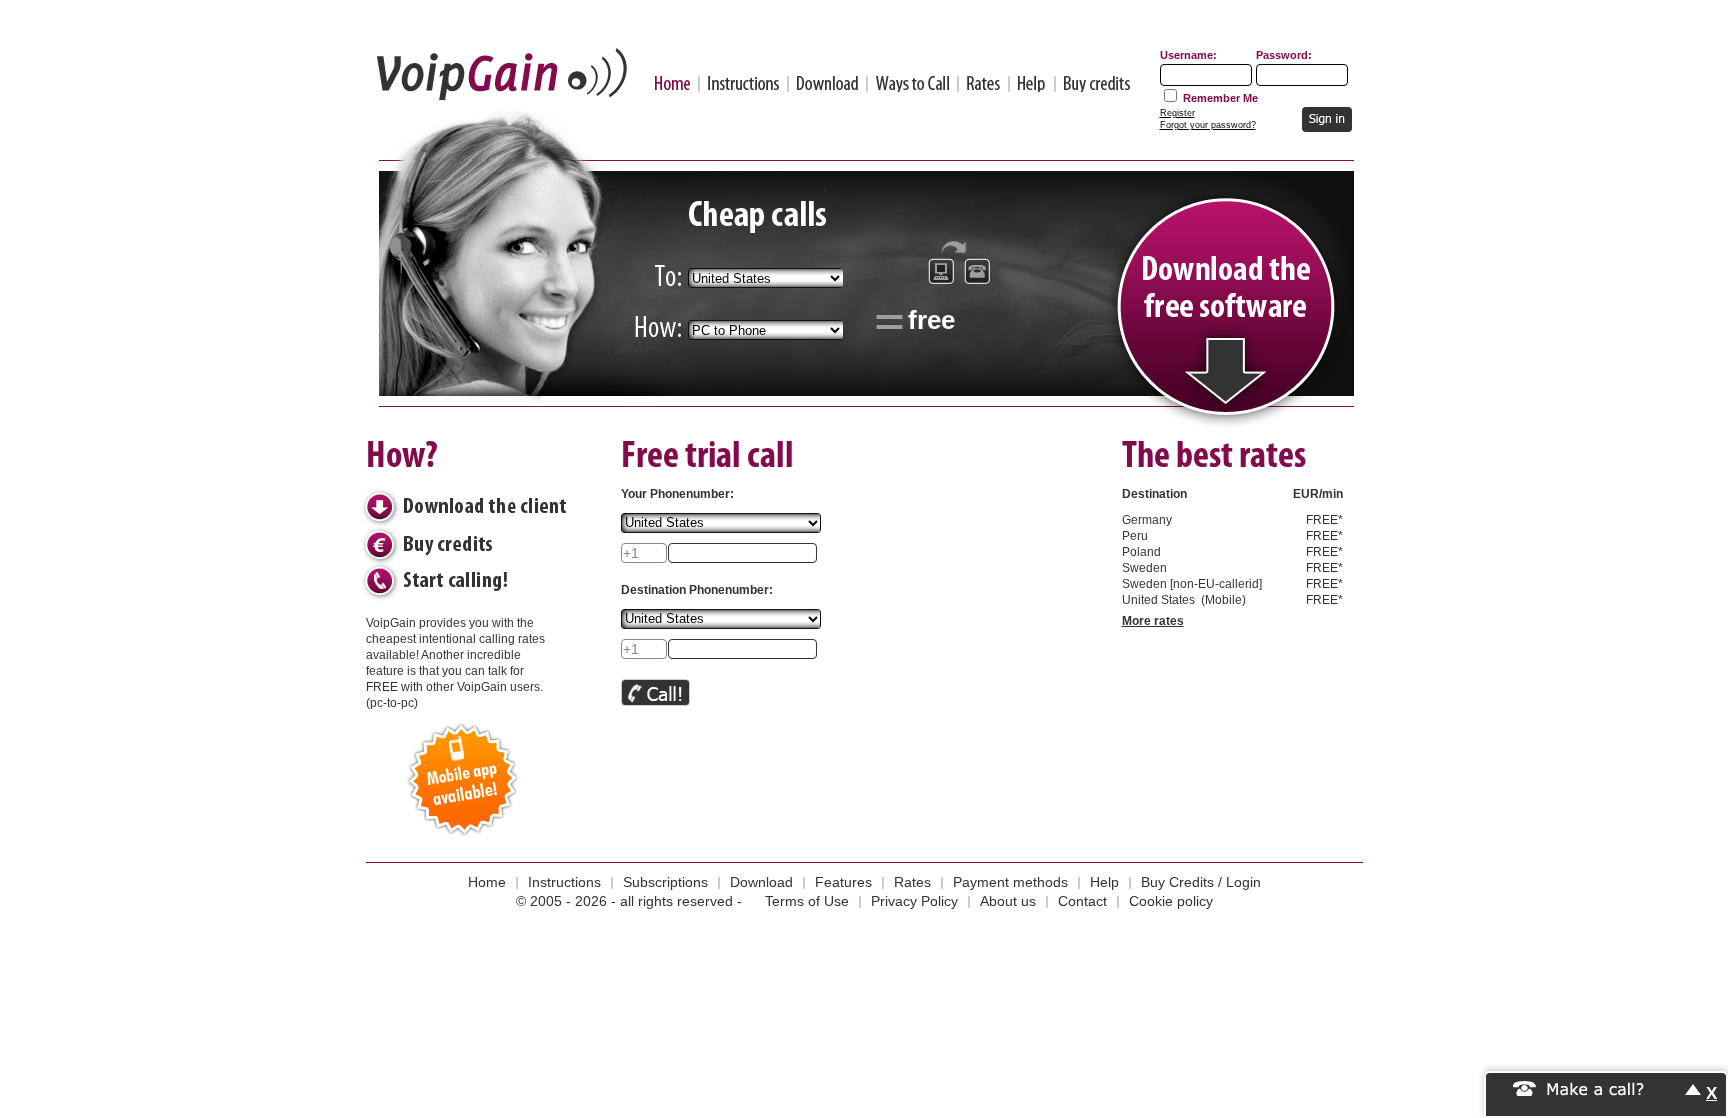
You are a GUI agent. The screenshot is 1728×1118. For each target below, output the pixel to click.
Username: (1188, 55)
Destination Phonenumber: (697, 590)
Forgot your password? (1208, 125)
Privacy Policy (914, 901)
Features (843, 882)
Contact (1082, 901)
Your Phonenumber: (677, 494)
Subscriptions (665, 882)
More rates (1153, 621)
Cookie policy (1171, 901)
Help (1032, 84)
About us (1008, 901)
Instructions (743, 84)
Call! (655, 692)
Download (827, 84)
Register (1177, 113)
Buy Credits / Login (1201, 882)
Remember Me (1220, 98)
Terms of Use (807, 901)
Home (672, 84)
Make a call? (1596, 1087)
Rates (983, 84)
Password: (1284, 55)
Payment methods (1010, 882)
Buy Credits (1097, 84)
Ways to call (912, 84)
